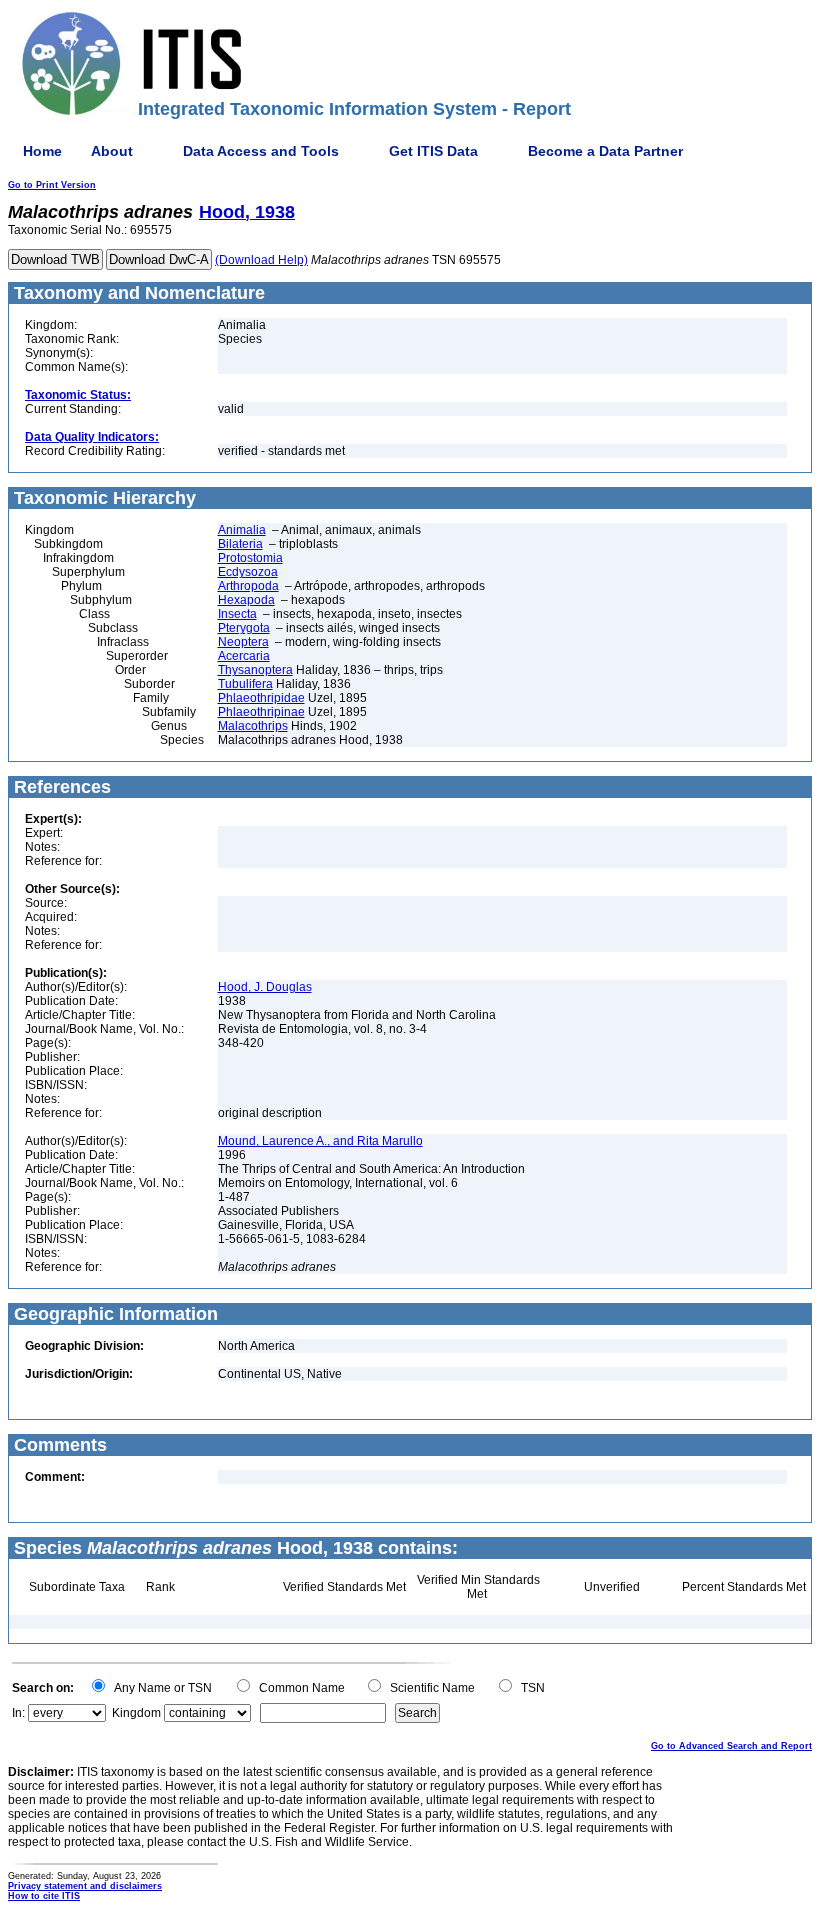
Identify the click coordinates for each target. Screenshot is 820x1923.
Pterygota (244, 628)
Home (42, 151)
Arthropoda (248, 586)
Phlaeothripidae (261, 698)
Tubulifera (245, 684)
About (112, 151)
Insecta (237, 614)
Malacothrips (253, 726)
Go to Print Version (52, 185)
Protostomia (250, 558)
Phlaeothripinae (261, 712)
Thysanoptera (255, 670)
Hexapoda (246, 600)
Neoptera (243, 642)
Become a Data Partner (605, 151)
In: (18, 1713)
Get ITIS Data (433, 151)
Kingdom (136, 1713)
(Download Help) (261, 260)
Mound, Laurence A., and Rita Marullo (320, 1141)
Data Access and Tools (261, 151)
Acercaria (244, 656)
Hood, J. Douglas (265, 987)
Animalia (242, 530)
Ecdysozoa (248, 572)
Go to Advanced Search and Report (731, 1746)
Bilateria (240, 544)
